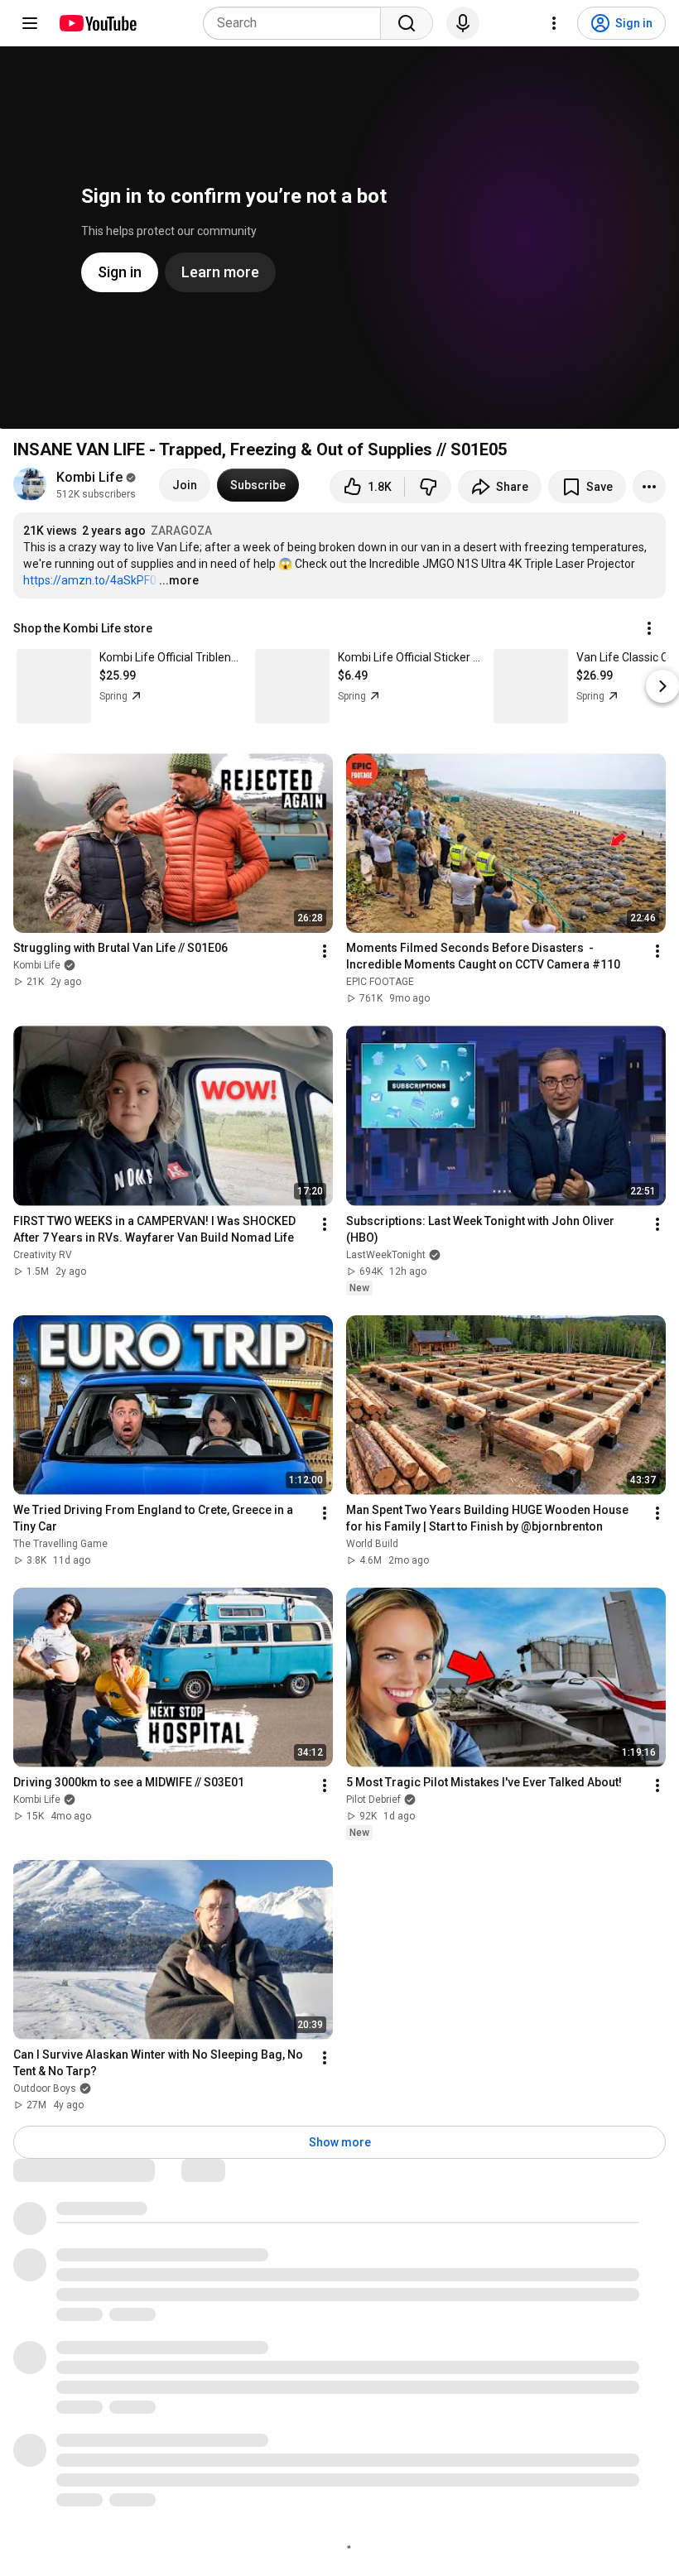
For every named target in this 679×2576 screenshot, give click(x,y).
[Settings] (554, 23)
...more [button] (179, 580)
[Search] (407, 23)
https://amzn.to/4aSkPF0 (90, 580)
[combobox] (297, 23)
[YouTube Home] (97, 23)
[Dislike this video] (428, 487)
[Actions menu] (649, 628)
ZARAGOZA (181, 531)
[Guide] (30, 23)
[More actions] (649, 487)
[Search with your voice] (463, 23)
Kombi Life (89, 477)
